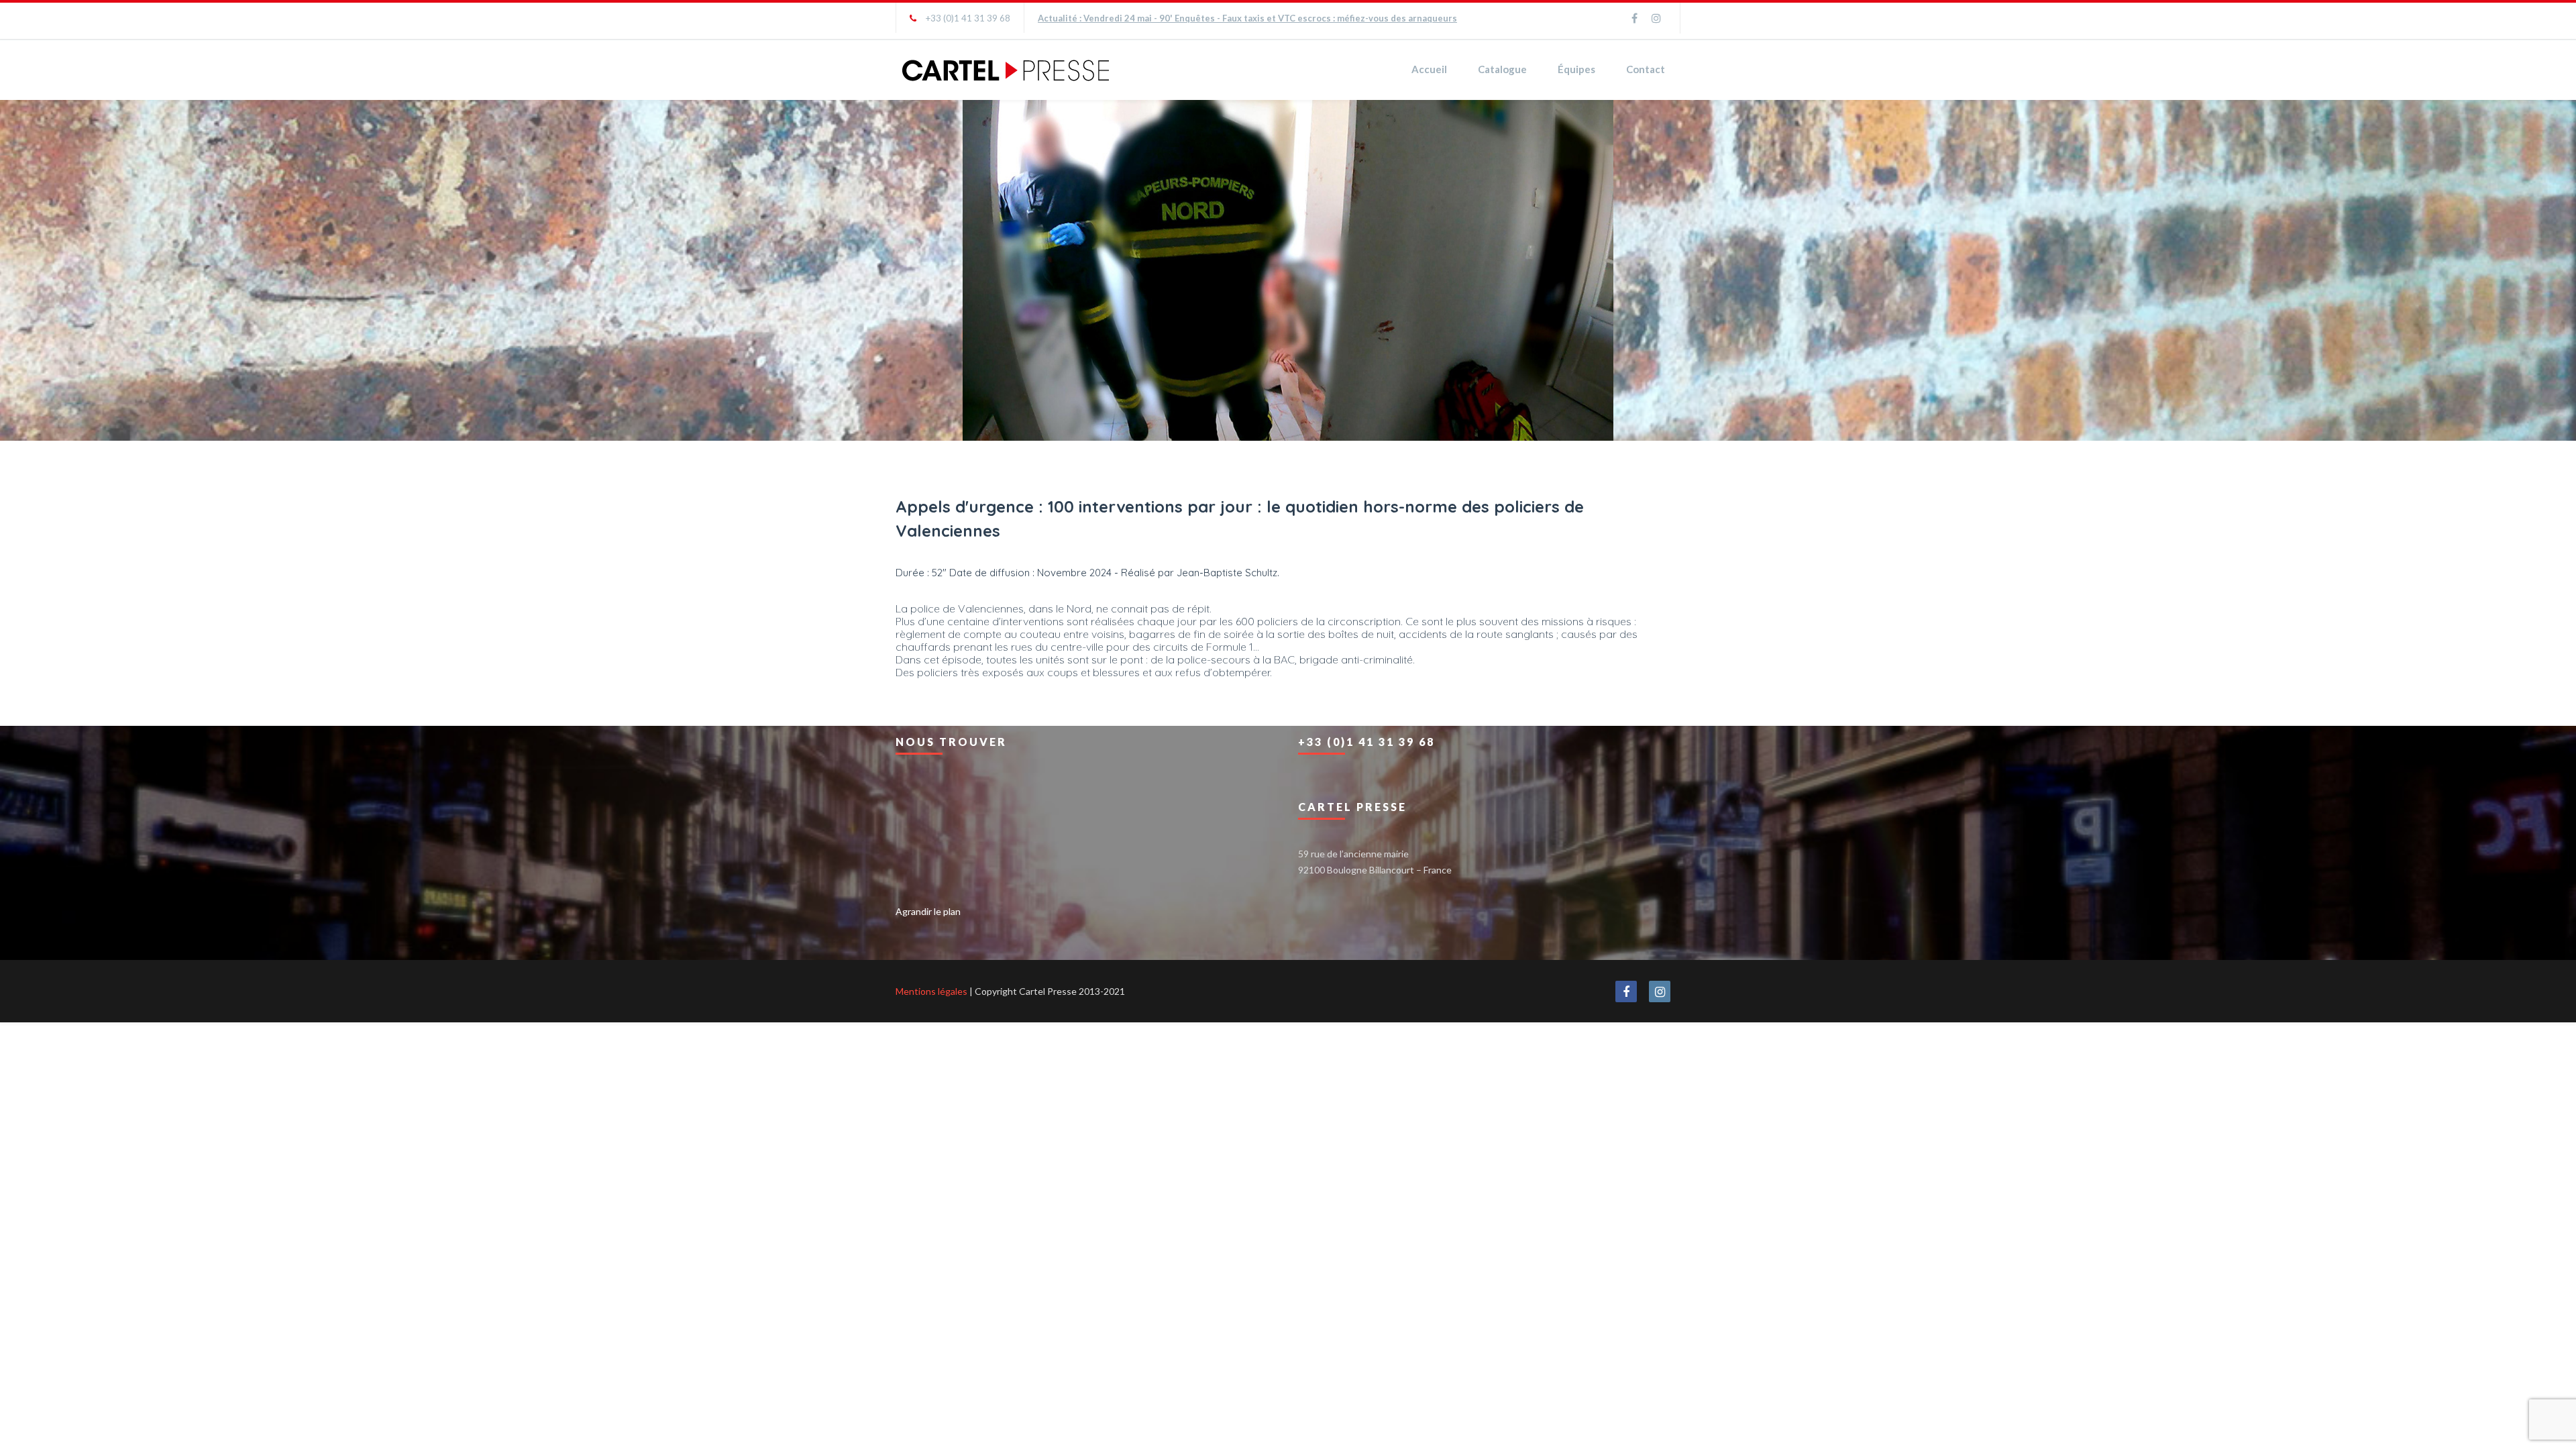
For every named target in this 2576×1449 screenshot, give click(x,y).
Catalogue (1502, 69)
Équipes (1576, 69)
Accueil (1429, 69)
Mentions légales (931, 991)
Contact (1646, 69)
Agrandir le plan (928, 911)
